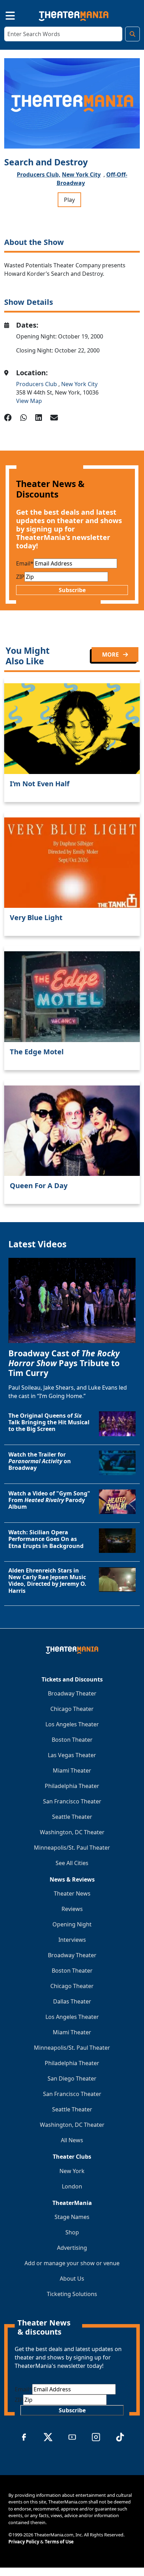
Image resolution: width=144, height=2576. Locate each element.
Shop (72, 2232)
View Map (29, 401)
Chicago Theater (72, 1709)
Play (69, 200)
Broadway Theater (72, 1693)
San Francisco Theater (72, 1801)
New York (72, 2171)
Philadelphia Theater (72, 1786)
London (72, 2186)
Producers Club (37, 384)
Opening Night (72, 1924)
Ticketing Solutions (72, 2294)
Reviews (72, 1909)
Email (25, 563)
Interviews (72, 1940)
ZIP (20, 577)
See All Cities (72, 1863)
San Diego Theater (72, 2078)
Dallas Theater (72, 2001)
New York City (81, 174)
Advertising (72, 2248)
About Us (72, 2279)
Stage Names (72, 2217)
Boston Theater (72, 1740)
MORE (111, 655)
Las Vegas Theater (72, 1755)
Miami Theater (72, 1770)
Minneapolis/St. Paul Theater (72, 1848)
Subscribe (72, 590)
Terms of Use (59, 2542)
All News (72, 2140)
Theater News (72, 1893)
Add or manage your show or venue (72, 2263)
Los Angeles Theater (72, 1724)
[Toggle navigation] (4, 15)
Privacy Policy (24, 2542)
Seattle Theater (72, 1817)
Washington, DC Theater (72, 1832)
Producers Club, (39, 174)
